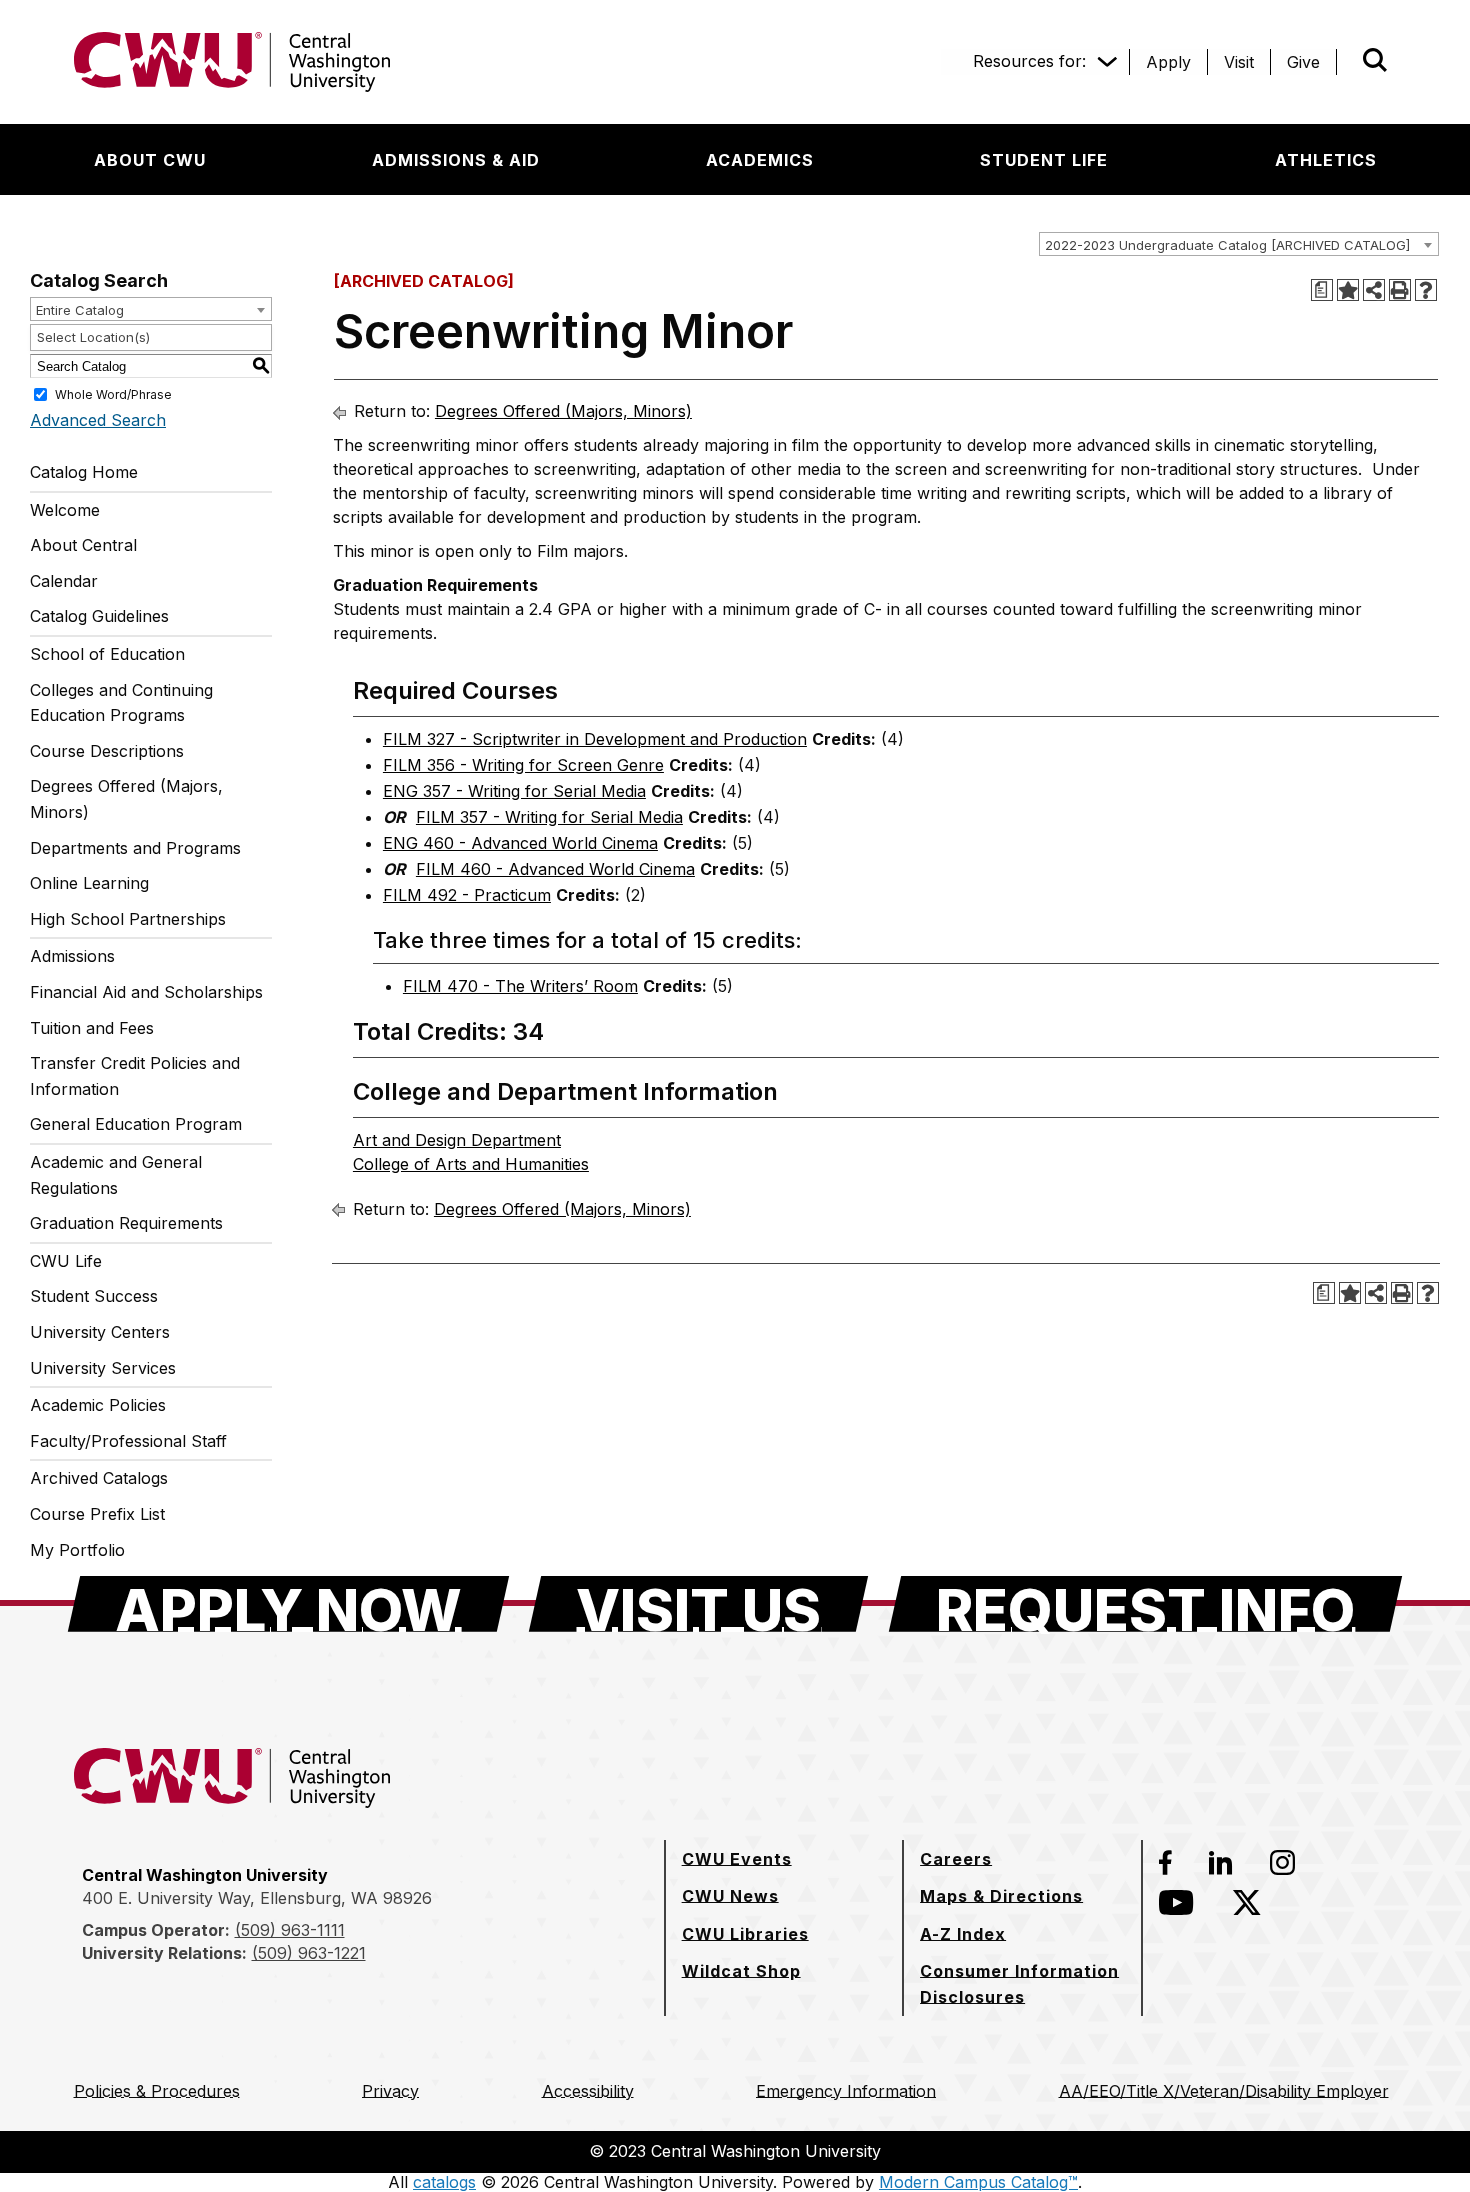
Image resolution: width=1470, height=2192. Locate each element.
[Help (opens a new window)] (1426, 290)
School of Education (107, 654)
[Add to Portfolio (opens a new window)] (1348, 290)
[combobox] (1239, 244)
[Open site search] (1375, 60)
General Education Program (136, 1124)
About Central (83, 545)
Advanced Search (98, 420)
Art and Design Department (457, 1140)
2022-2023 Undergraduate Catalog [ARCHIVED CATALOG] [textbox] (1227, 245)
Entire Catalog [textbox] (80, 310)
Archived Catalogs (99, 1478)
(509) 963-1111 (290, 1930)
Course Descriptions (107, 751)
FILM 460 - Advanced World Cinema (555, 869)
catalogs (444, 2182)
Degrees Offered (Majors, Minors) (126, 799)
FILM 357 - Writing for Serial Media (549, 817)
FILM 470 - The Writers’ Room (520, 986)
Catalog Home (84, 472)
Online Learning (89, 883)
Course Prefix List (97, 1514)
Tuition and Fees (92, 1028)
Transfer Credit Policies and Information (135, 1076)
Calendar (64, 581)
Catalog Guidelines (99, 616)
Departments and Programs (135, 848)
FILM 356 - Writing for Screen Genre (523, 765)
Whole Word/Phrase (113, 394)
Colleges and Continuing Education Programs (121, 703)
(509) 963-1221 (309, 1953)
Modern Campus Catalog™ (978, 2182)
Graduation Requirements (126, 1223)
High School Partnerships (128, 919)
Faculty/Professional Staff (128, 1441)
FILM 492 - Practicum (467, 895)
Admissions (72, 956)
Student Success (94, 1296)
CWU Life (66, 1261)
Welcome (65, 510)
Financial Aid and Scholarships (146, 992)
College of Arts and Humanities (471, 1164)
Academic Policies (98, 1405)
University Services (103, 1368)
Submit (1347, 62)
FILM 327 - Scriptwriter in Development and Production (595, 739)
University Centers (100, 1332)
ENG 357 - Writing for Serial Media (514, 791)
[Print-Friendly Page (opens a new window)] (1400, 290)
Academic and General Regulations (116, 1175)
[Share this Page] (1374, 290)
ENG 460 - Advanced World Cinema (520, 843)
